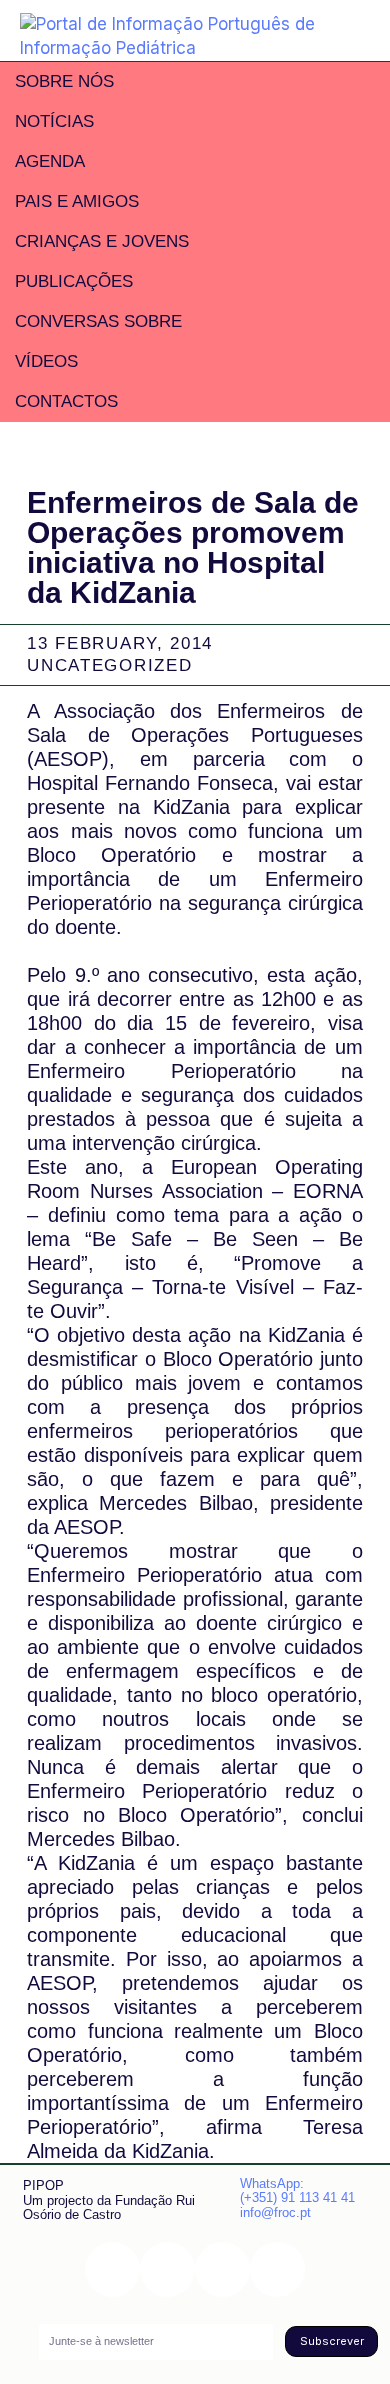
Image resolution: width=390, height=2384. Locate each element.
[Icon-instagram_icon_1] (112, 2269)
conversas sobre (98, 321)
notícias (54, 121)
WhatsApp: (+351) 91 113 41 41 (297, 2190)
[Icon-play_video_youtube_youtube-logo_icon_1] (277, 2269)
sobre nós (64, 81)
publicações (74, 281)
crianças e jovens (102, 241)
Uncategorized (109, 665)
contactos (66, 401)
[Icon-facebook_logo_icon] (222, 2269)
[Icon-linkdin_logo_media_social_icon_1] (167, 2269)
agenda (50, 161)
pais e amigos (77, 201)
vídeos (46, 361)
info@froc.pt (275, 2212)
